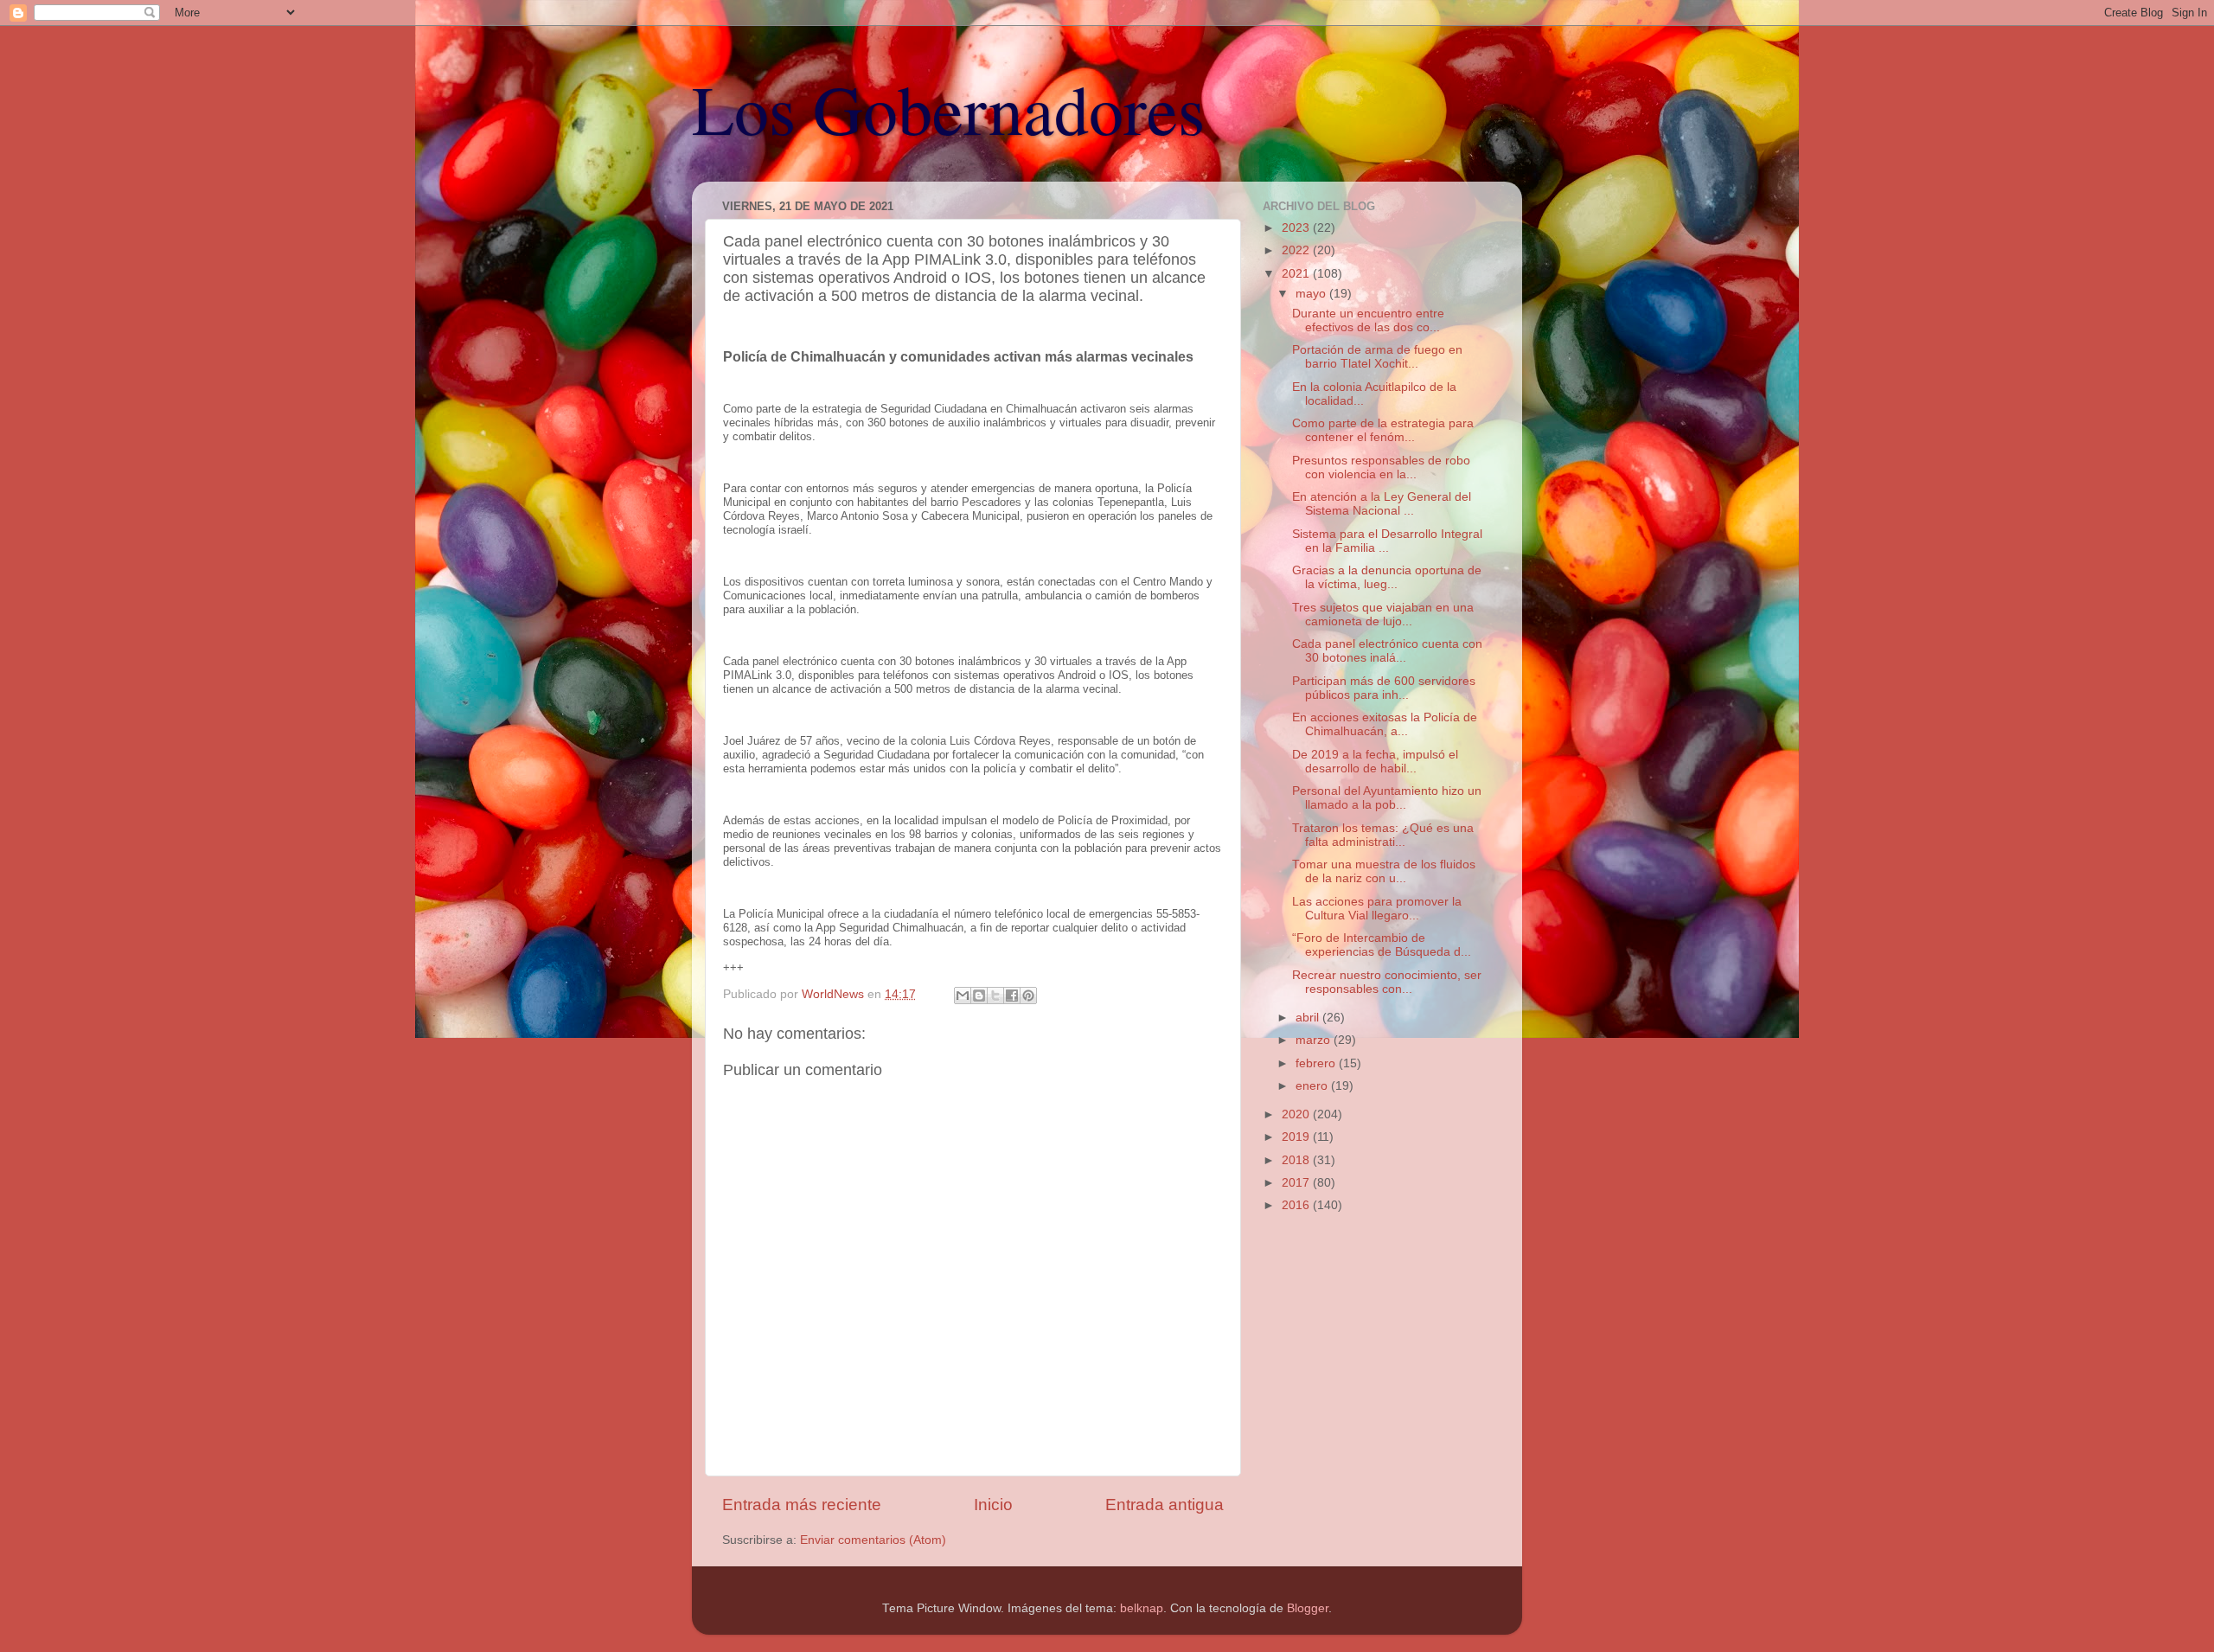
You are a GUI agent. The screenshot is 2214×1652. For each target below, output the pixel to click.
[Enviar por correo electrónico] (963, 996)
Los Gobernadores (948, 108)
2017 (1297, 1183)
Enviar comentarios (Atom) (873, 1540)
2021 (1297, 274)
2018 (1297, 1160)
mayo (1312, 294)
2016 (1297, 1205)
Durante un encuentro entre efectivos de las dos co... (1368, 320)
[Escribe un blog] (979, 996)
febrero (1317, 1063)
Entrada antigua (1165, 1505)
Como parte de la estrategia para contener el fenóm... (1383, 430)
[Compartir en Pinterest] (1028, 996)
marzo (1315, 1040)
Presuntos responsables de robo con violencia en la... (1381, 467)
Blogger (1308, 1608)
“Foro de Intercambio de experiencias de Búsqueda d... (1382, 945)
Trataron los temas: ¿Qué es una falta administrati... (1383, 835)
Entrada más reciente (802, 1505)
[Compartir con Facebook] (1012, 996)
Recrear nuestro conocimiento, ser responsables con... (1387, 982)
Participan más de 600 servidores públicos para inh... (1384, 688)
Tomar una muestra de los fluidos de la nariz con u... (1384, 871)
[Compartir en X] (995, 996)
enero (1313, 1086)
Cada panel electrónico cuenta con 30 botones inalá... (1387, 651)
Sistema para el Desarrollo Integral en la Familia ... (1387, 541)
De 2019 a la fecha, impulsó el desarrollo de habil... (1375, 762)
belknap (1142, 1608)
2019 (1297, 1137)
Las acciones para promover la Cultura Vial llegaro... (1377, 909)
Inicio (993, 1505)
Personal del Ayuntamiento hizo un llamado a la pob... (1387, 798)
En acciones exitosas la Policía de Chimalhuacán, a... (1385, 724)
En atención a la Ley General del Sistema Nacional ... (1382, 504)
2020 (1297, 1114)
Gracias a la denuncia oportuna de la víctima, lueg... (1387, 577)
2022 (1297, 250)
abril (1309, 1018)
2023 (1297, 228)
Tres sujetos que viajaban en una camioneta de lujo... (1383, 615)
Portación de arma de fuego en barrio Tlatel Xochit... (1377, 357)
